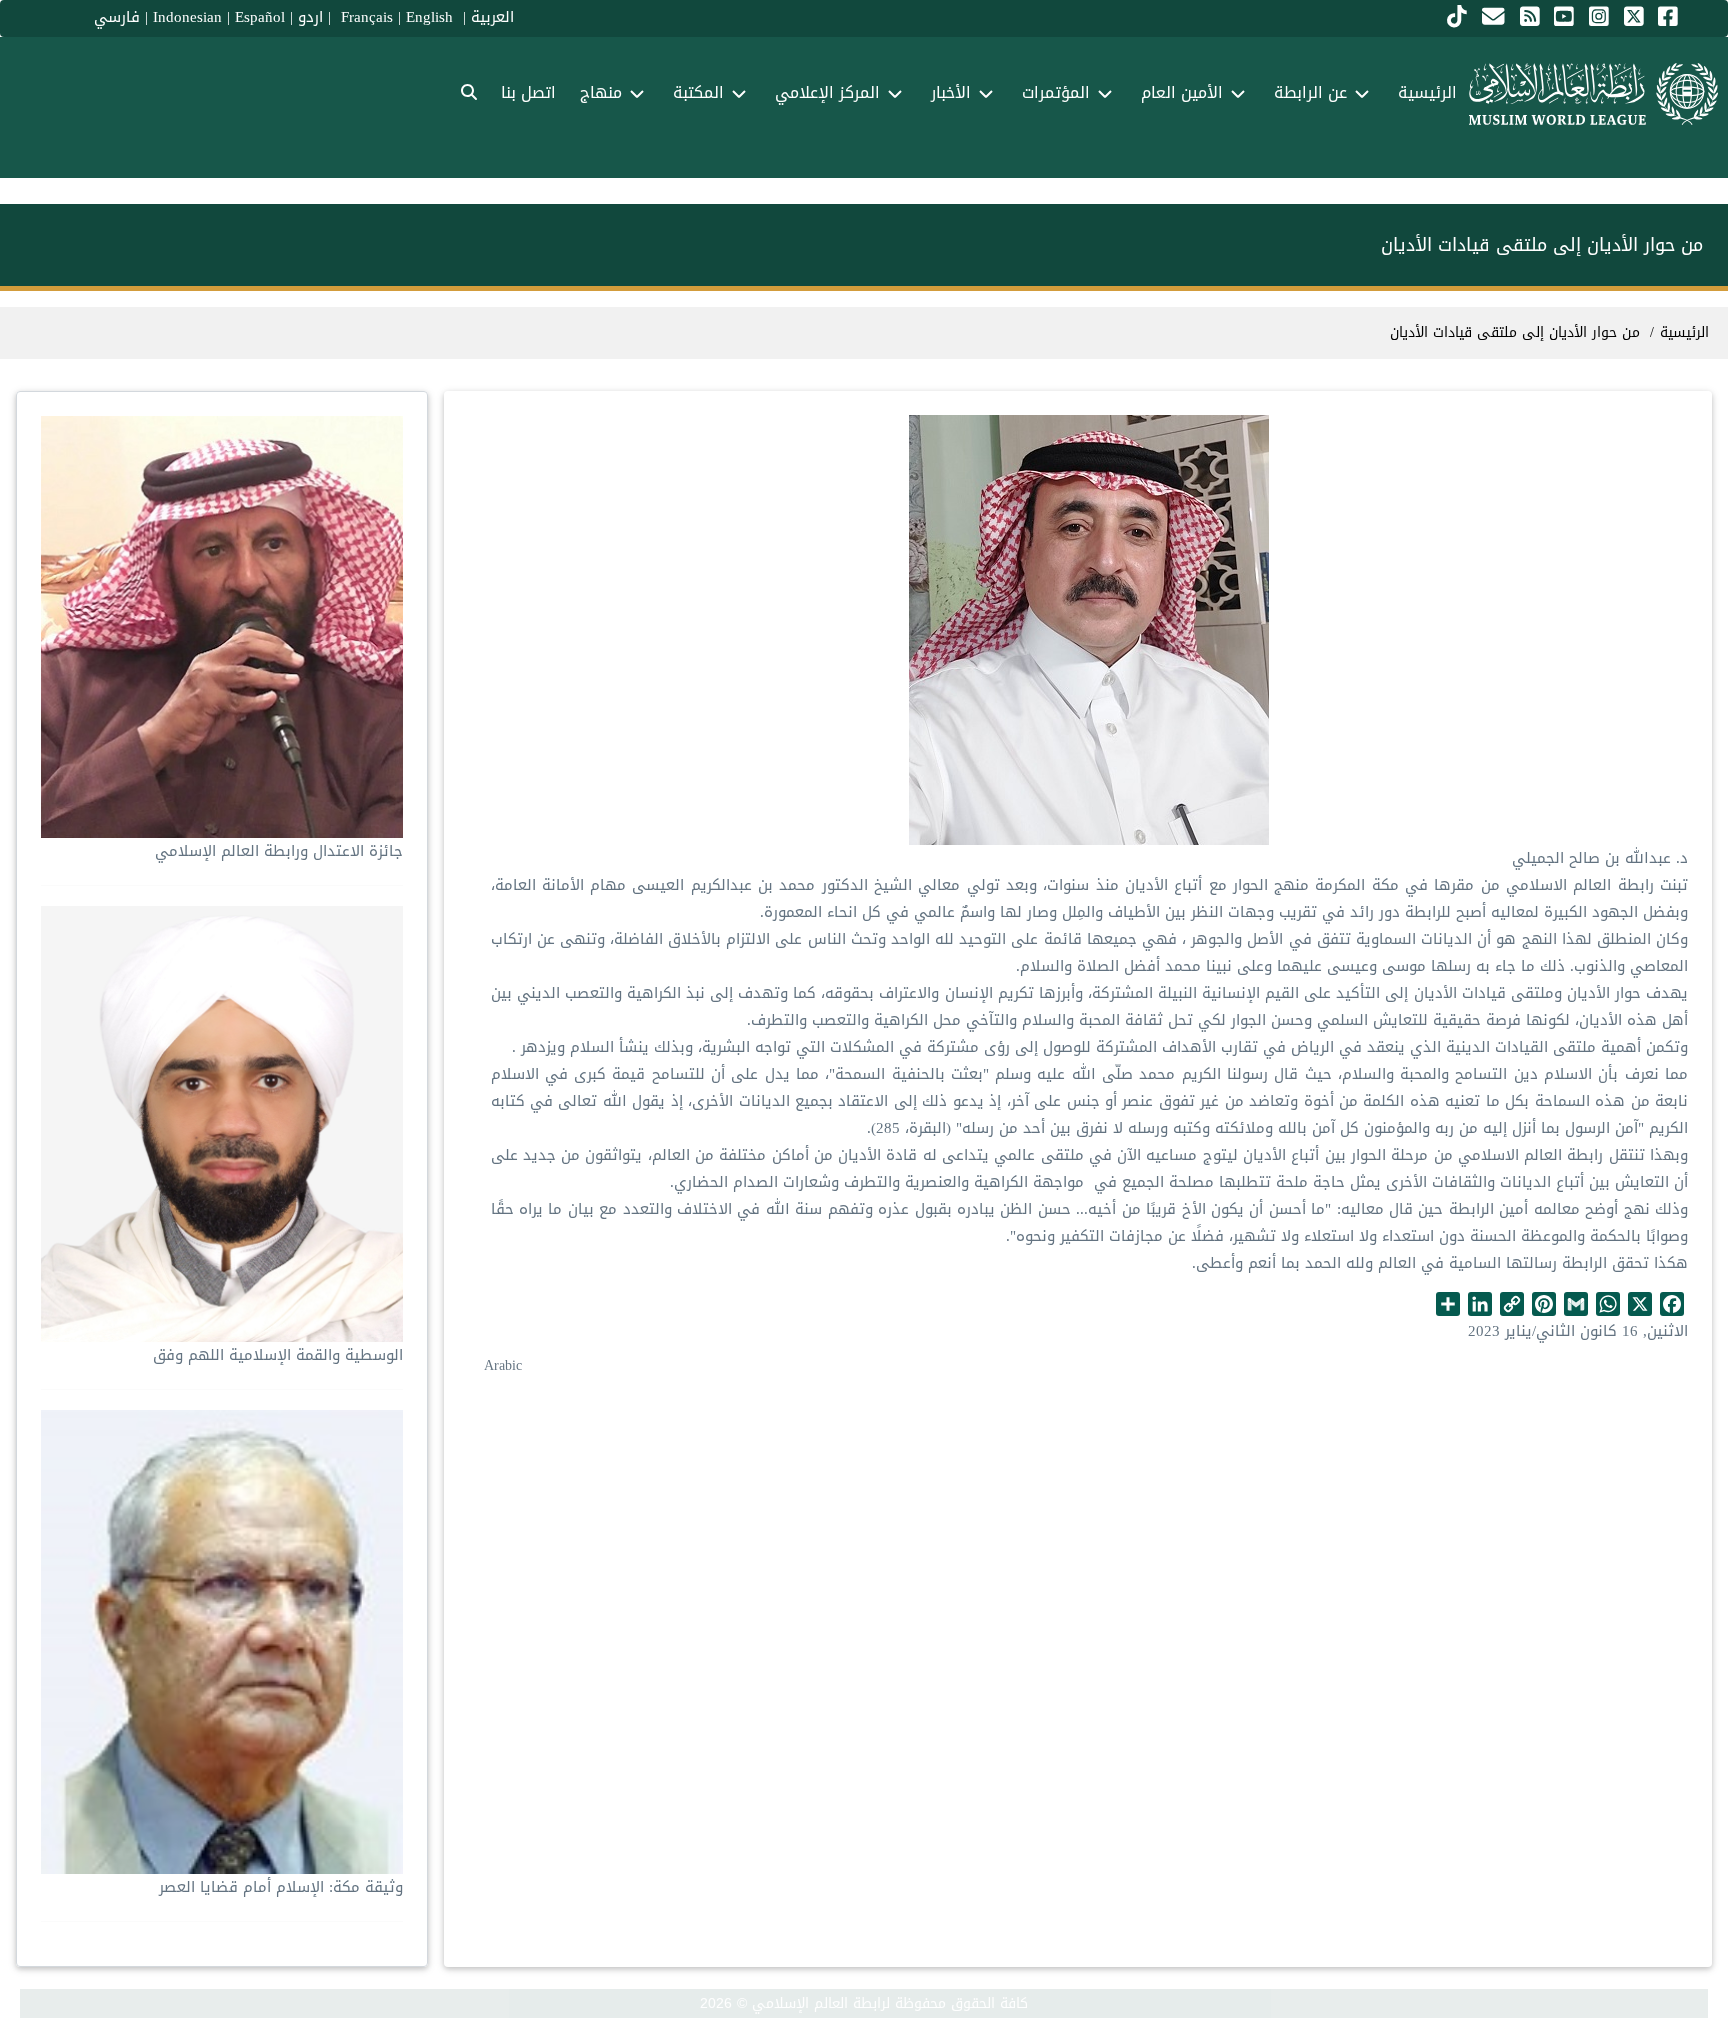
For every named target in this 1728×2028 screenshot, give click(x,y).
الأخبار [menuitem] (951, 92)
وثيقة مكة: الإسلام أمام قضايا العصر (281, 1887)
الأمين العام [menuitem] (1182, 92)
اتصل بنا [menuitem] (528, 92)
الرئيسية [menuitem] (1427, 92)
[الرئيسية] (1593, 94)
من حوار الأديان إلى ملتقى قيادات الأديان (1515, 332)
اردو (310, 17)
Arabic (503, 1365)
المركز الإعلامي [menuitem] (827, 92)
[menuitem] (469, 93)
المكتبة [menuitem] (698, 92)
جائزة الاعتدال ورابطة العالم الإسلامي (279, 851)
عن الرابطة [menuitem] (1310, 92)
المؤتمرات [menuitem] (1056, 92)
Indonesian (187, 17)
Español (260, 17)
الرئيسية (1684, 332)
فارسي (117, 17)
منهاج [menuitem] (601, 92)
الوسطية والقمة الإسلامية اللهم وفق (278, 1355)
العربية (492, 17)
